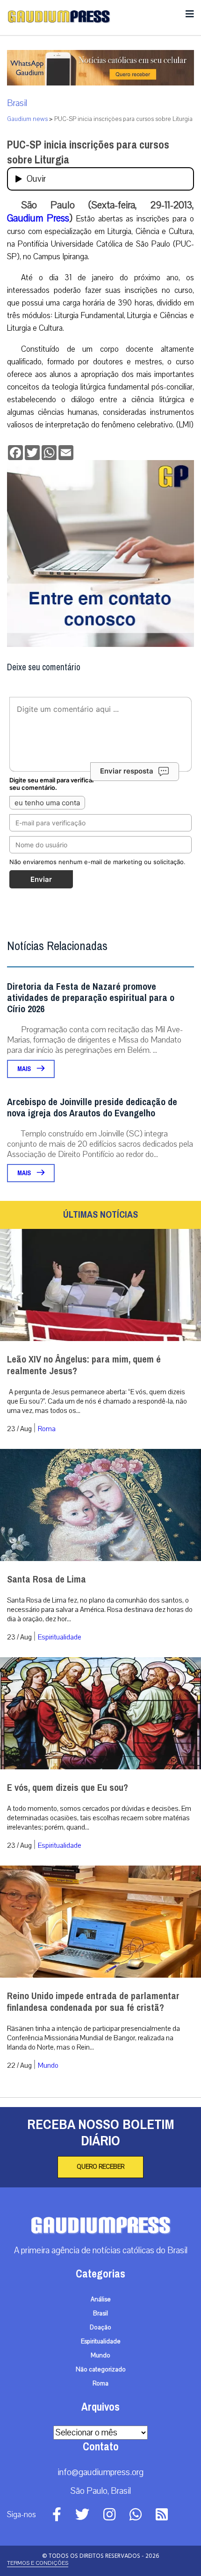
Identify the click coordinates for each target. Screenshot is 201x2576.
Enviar (41, 879)
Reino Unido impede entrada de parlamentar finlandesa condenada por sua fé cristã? (93, 2002)
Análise (101, 2299)
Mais (25, 1069)
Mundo (48, 2065)
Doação (100, 2328)
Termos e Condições (38, 2563)
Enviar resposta (127, 771)
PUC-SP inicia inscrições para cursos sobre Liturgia (88, 152)
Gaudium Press (38, 218)
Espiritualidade (60, 1637)
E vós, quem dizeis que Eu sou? (68, 1788)
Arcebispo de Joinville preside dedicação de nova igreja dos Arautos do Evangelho (92, 1108)
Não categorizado (101, 2370)
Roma (47, 1429)
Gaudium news (27, 119)
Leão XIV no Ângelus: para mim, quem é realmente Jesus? (84, 1365)
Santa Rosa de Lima (47, 1579)
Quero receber (100, 2167)
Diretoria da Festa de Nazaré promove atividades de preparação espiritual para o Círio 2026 (91, 998)
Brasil (17, 103)
